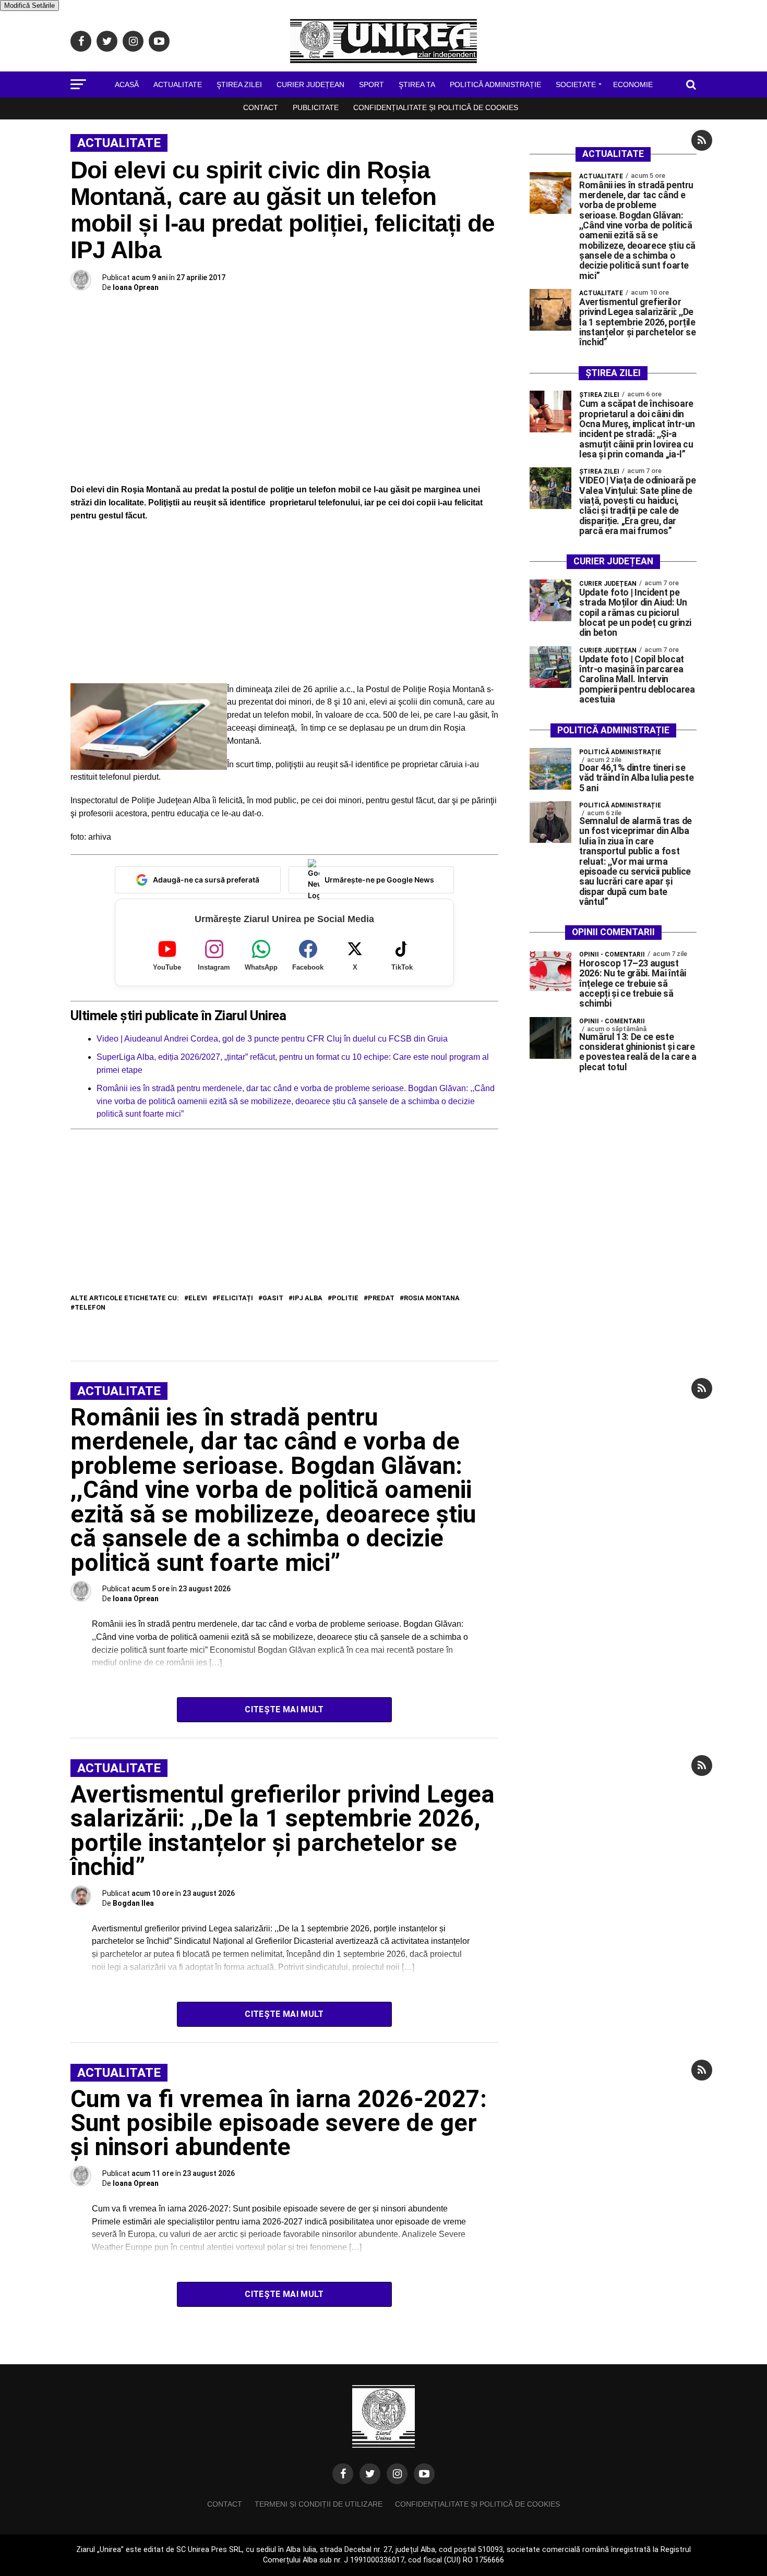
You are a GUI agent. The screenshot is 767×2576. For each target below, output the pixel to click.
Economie (633, 84)
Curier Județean (310, 84)
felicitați (235, 1298)
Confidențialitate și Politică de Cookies (436, 107)
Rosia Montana (432, 1298)
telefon (90, 1308)
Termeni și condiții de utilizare (319, 2504)
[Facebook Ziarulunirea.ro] (343, 2474)
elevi (198, 1298)
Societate (576, 84)
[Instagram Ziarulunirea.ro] (397, 2474)
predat (381, 1298)
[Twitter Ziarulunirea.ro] (370, 2474)
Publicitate (316, 107)
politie (345, 1298)
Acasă (127, 84)
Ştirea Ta (417, 84)
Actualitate (178, 84)
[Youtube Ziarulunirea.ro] (424, 2474)
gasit (273, 1298)
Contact (261, 107)
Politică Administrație (495, 84)
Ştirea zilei (239, 84)
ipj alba (308, 1298)
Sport (371, 84)
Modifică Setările (29, 5)
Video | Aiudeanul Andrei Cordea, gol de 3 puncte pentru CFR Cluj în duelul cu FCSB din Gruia (272, 1039)
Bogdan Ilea (133, 1903)
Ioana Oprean (136, 287)
